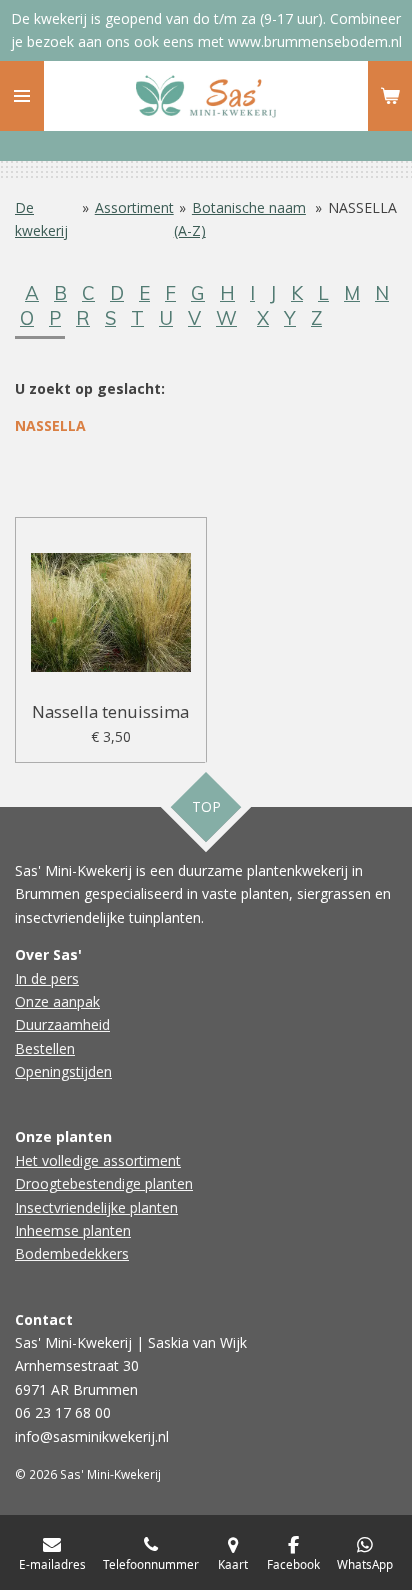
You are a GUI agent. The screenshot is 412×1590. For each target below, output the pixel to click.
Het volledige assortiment (98, 1160)
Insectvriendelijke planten (96, 1207)
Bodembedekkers (72, 1253)
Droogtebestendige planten (104, 1183)
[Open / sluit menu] (22, 96)
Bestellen (45, 1048)
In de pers (47, 978)
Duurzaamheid (62, 1024)
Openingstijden (63, 1071)
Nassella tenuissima (110, 712)
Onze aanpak (57, 1001)
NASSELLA (362, 207)
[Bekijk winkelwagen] (390, 96)
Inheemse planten (73, 1230)
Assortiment (134, 207)
